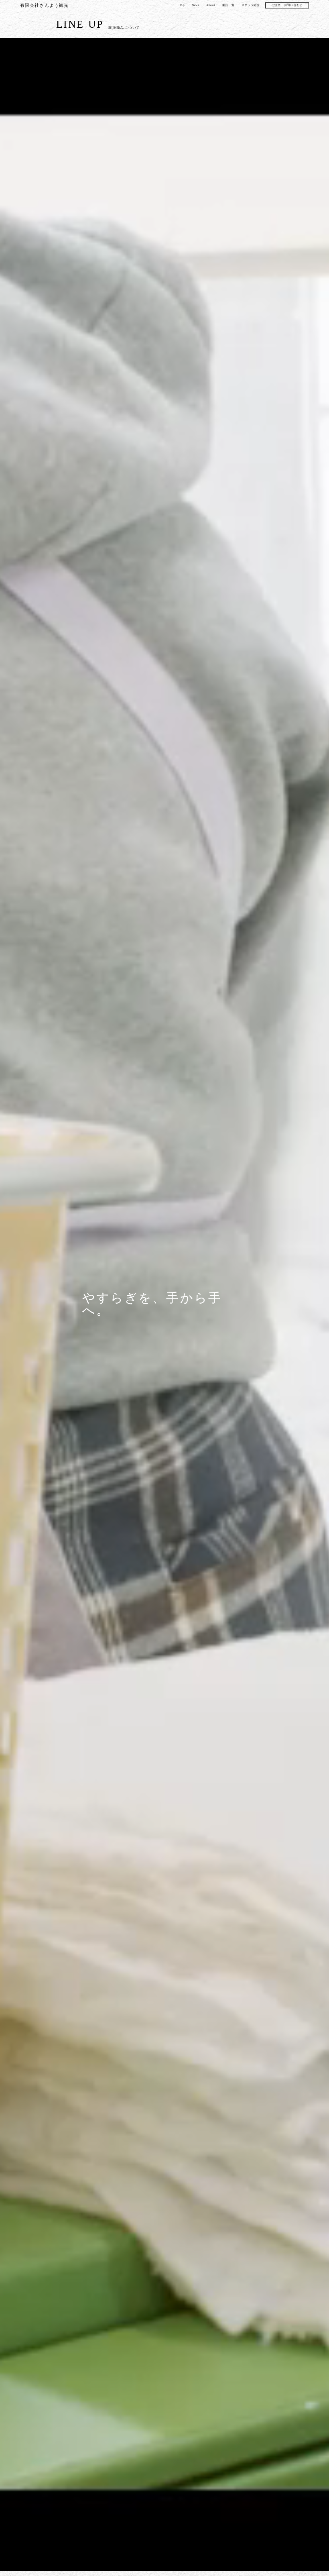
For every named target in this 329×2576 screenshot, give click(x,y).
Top (182, 9)
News (196, 9)
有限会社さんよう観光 (44, 9)
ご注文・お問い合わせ (287, 9)
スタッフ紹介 (251, 9)
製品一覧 (228, 9)
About (211, 9)
